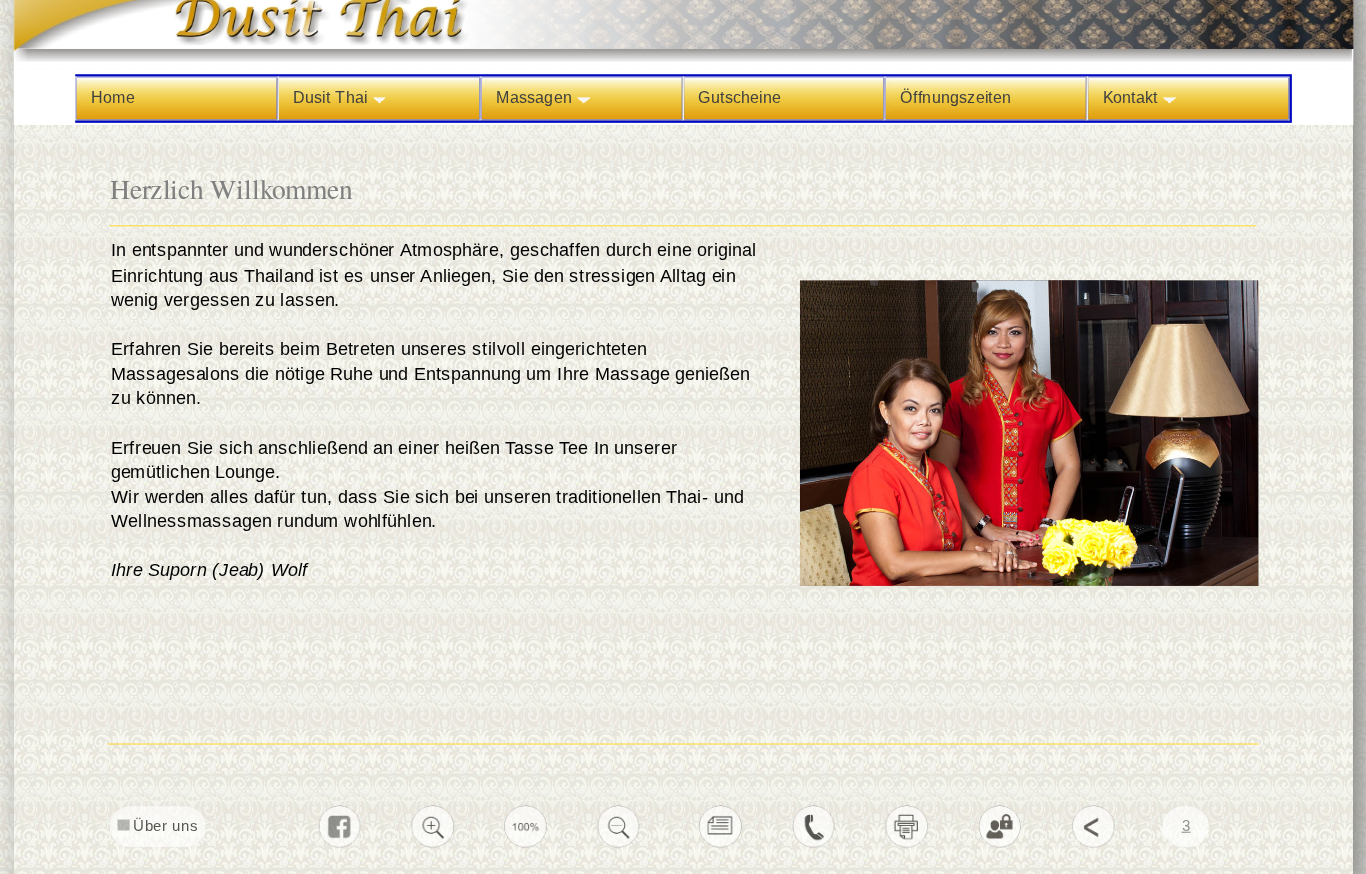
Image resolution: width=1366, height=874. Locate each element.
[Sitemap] (721, 844)
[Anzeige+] (433, 844)
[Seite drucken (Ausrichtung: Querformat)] (907, 844)
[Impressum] (814, 844)
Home (113, 98)
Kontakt (1132, 98)
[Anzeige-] (619, 844)
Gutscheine (738, 98)
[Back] (1093, 844)
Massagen (535, 98)
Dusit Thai (332, 98)
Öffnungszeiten (955, 98)
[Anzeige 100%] (526, 844)
